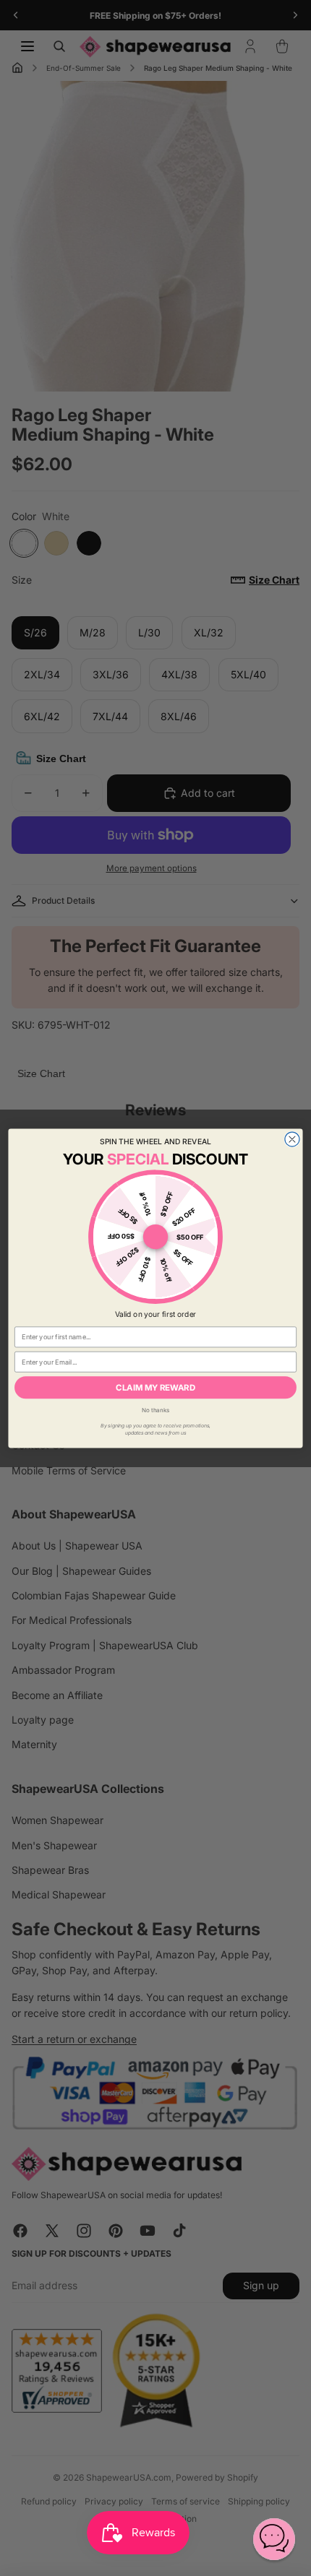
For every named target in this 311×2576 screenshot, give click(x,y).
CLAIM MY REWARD (155, 1387)
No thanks (155, 1409)
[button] (274, 2539)
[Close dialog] (292, 1139)
